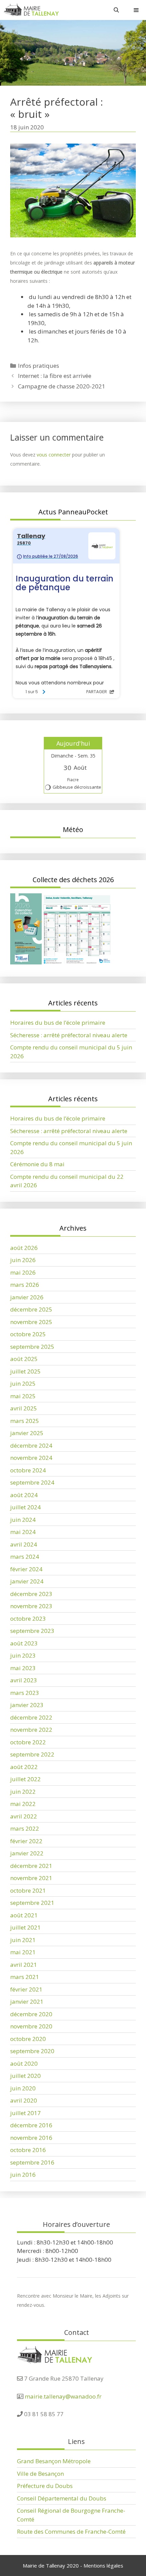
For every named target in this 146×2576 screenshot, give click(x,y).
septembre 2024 (32, 1482)
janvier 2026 (27, 1297)
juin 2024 (23, 1520)
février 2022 (26, 1841)
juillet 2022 (25, 1779)
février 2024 (26, 1569)
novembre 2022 (31, 1730)
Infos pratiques (39, 366)
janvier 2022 (27, 1853)
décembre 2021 (31, 1866)
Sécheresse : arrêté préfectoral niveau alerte (69, 1035)
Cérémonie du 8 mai (37, 1164)
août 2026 (24, 1248)
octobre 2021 (28, 1890)
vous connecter (54, 455)
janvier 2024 (27, 1581)
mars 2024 (25, 1557)
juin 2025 (23, 1383)
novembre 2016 (31, 2138)
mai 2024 (23, 1532)
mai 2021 (23, 1952)
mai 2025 (23, 1396)
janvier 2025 (27, 1433)
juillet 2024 (25, 1507)
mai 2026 (23, 1272)
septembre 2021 (32, 1903)
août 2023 (24, 1643)
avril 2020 (24, 2100)
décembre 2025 (31, 1309)
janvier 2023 (27, 1705)
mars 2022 (25, 1828)
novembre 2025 (31, 1322)
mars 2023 (25, 1693)
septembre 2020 (32, 2051)
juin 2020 (23, 2088)
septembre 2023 (32, 1631)
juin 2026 (23, 1260)
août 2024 (24, 1495)
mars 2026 (25, 1285)
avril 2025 (24, 1408)
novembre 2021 (31, 1878)
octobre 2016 (28, 2150)
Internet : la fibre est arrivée (55, 376)
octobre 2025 (28, 1334)
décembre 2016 (31, 2125)
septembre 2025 (32, 1347)
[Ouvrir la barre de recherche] (116, 10)
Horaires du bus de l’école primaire (58, 1023)
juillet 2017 (25, 2113)
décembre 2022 (31, 1717)
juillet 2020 (25, 2076)
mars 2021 (25, 1977)
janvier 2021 (27, 2002)
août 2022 (24, 1767)
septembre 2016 (32, 2162)
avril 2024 (24, 1544)
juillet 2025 (25, 1371)
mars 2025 (25, 1421)
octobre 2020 (28, 2039)
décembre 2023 (31, 1594)
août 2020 (24, 2063)
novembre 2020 (31, 2026)
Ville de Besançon (40, 2474)
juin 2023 (23, 1655)
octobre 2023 (28, 1619)
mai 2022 (23, 1804)
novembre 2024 (31, 1458)
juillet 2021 (25, 1927)
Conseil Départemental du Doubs (62, 2498)
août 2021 (24, 1915)
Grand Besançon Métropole (54, 2461)
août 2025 (24, 1359)
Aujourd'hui (73, 743)
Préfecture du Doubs (45, 2486)
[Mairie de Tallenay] (31, 10)
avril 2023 (24, 1680)
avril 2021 (24, 1965)
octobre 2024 (28, 1470)
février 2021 (26, 1989)
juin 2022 (23, 1792)
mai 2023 (23, 1668)
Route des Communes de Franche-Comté (71, 2531)
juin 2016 (23, 2175)
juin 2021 (23, 1940)
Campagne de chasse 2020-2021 (62, 386)
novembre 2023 (31, 1606)
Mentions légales (103, 2566)
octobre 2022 (28, 1742)
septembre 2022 (32, 1754)
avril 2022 (24, 1816)
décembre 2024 (31, 1445)
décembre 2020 (31, 2014)
